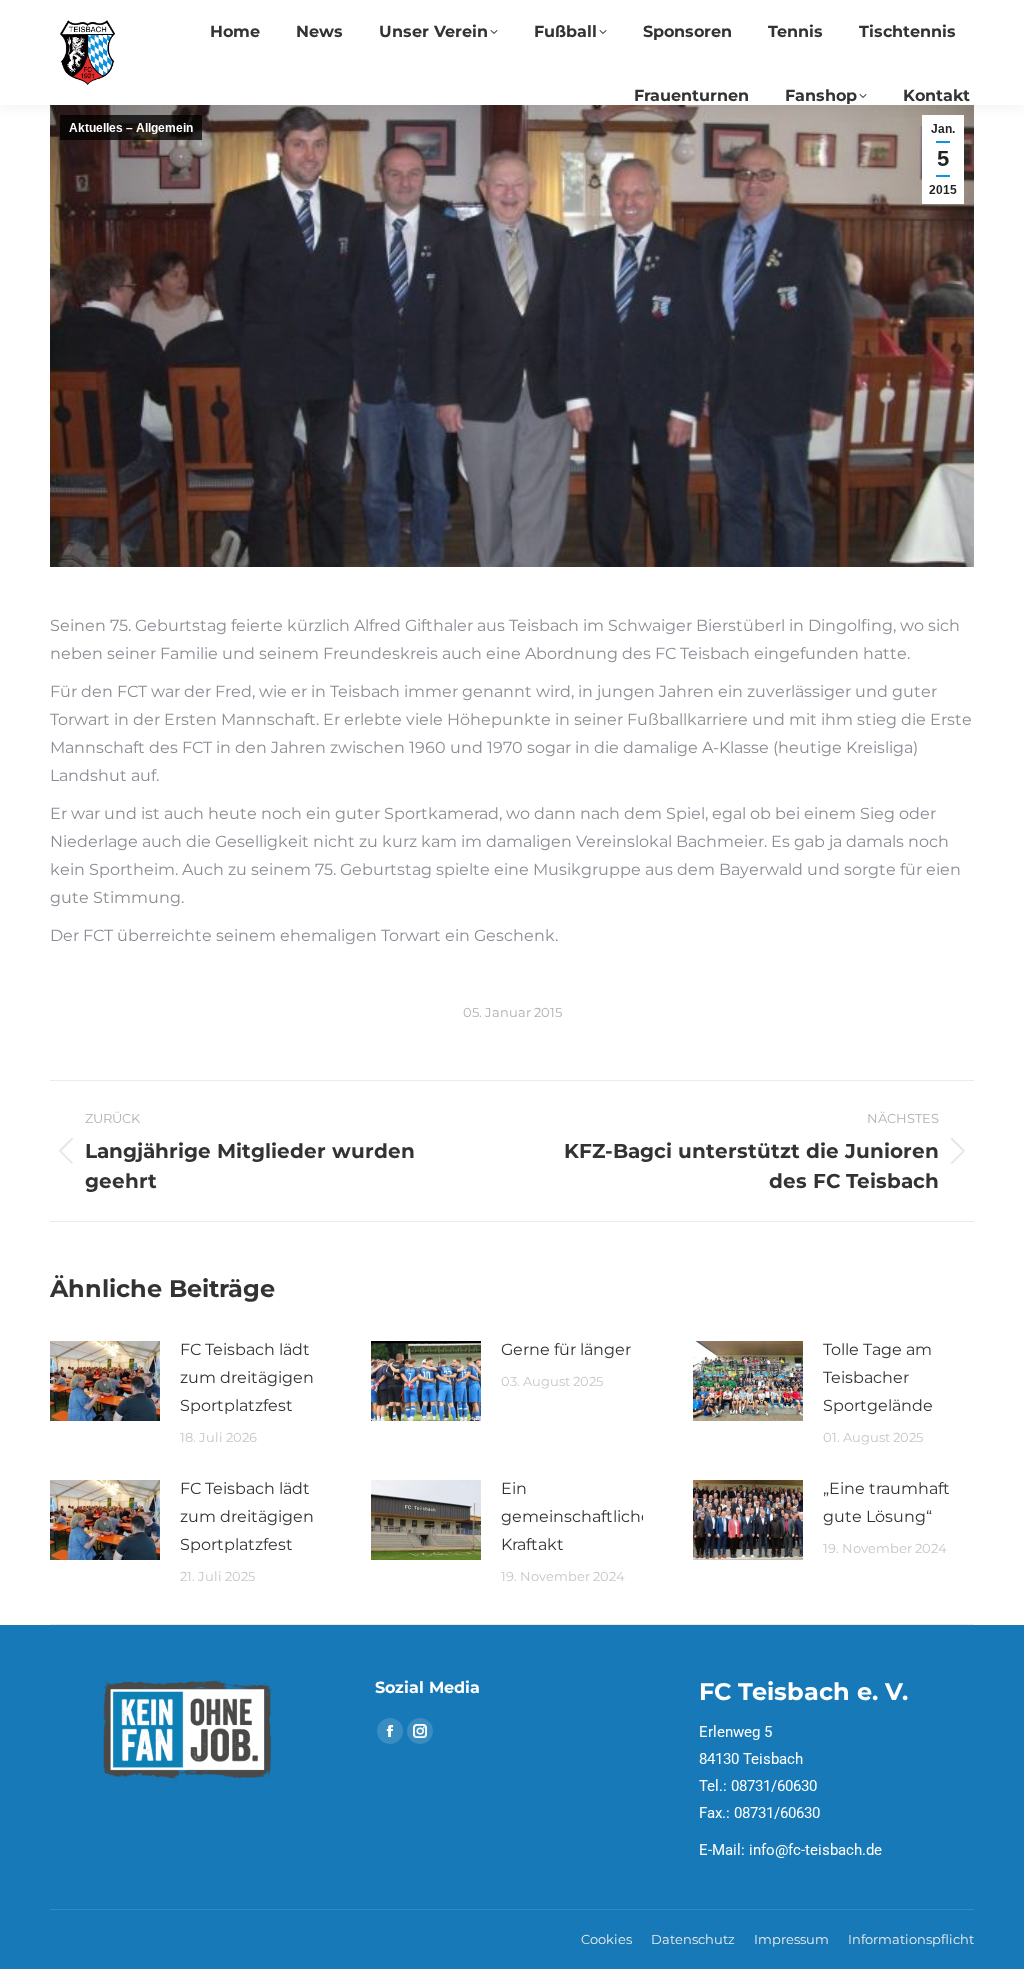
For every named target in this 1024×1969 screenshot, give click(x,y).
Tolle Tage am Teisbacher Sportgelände (878, 1377)
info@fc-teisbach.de (815, 1850)
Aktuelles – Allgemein (131, 128)
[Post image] (105, 1381)
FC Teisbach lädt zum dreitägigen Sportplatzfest (247, 1377)
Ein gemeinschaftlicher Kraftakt (579, 1516)
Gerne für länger (566, 1349)
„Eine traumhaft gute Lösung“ (886, 1502)
